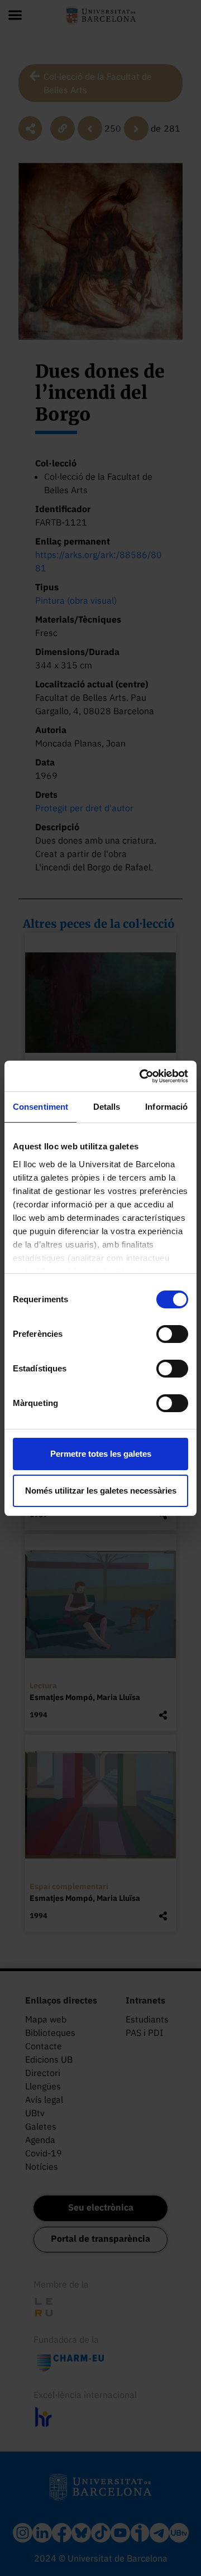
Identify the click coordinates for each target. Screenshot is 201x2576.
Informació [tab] (166, 1107)
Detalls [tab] (107, 1107)
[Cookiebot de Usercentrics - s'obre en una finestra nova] (142, 1076)
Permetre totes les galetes (101, 1454)
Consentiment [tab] (40, 1107)
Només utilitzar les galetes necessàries (101, 1491)
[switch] (172, 1334)
